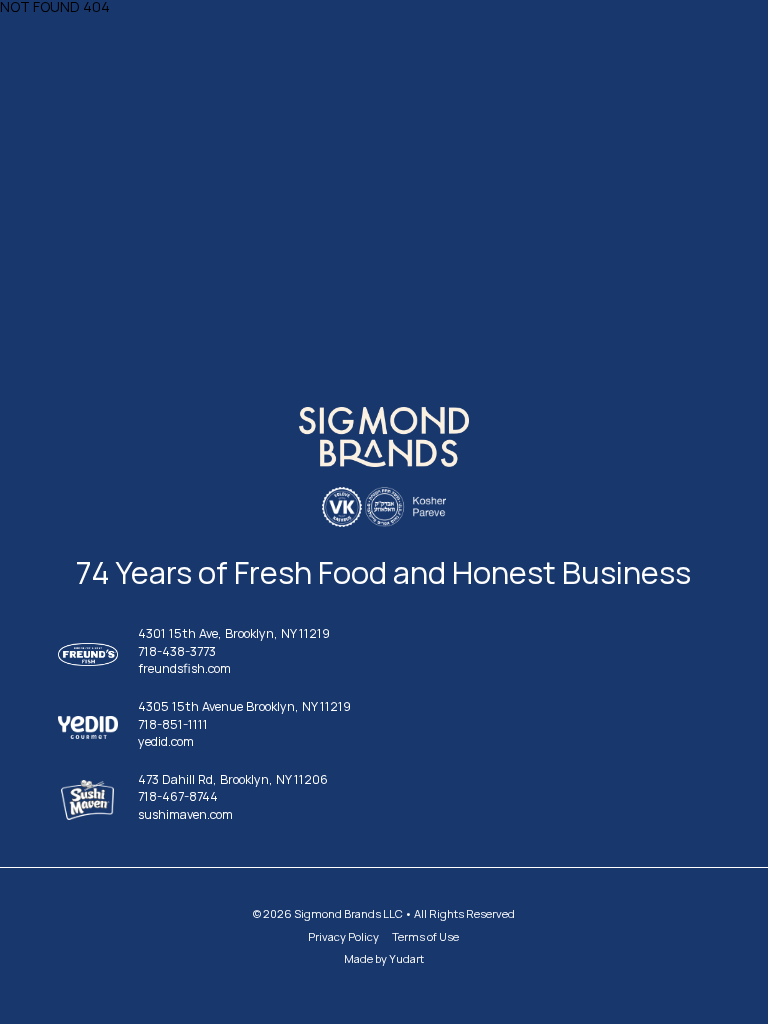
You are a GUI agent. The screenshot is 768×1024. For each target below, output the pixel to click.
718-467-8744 (178, 797)
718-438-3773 (177, 652)
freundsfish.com (184, 669)
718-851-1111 (173, 725)
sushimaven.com (185, 815)
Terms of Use (425, 936)
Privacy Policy (343, 936)
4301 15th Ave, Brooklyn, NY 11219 (234, 634)
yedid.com (166, 742)
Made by (384, 958)
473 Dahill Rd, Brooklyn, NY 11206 (233, 780)
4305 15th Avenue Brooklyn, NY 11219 (244, 707)
